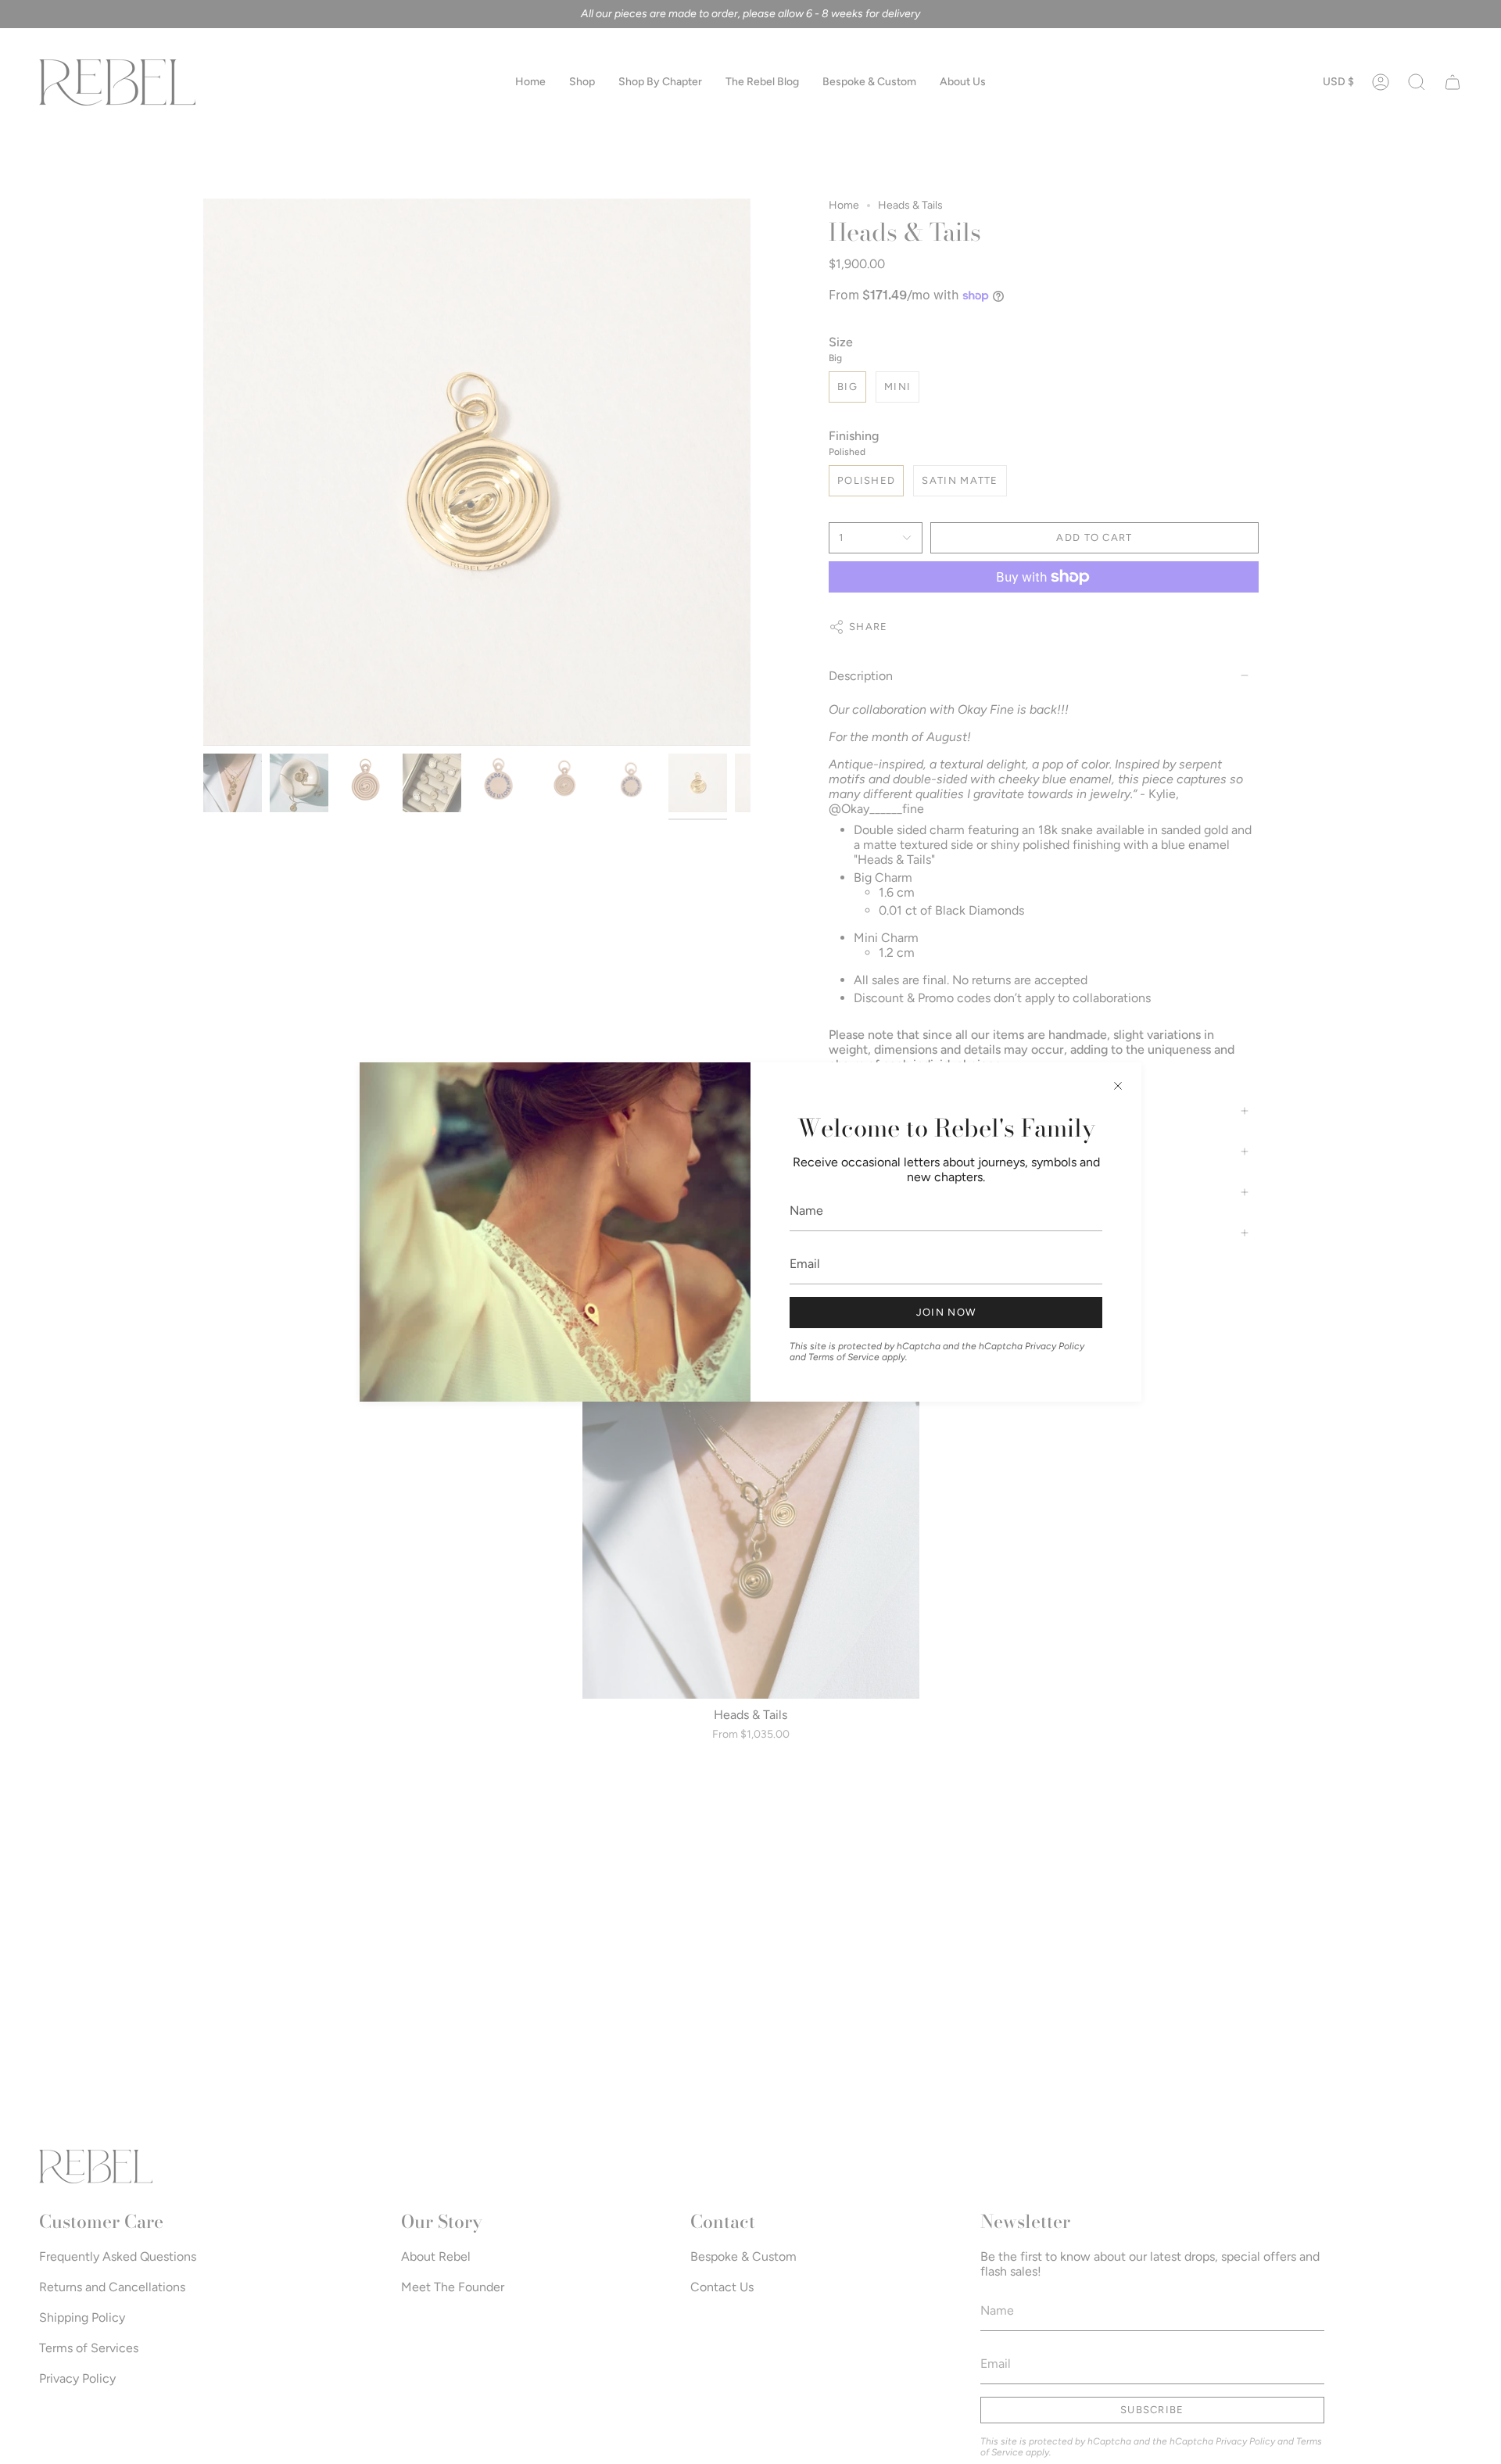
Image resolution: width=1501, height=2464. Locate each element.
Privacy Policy (1055, 1346)
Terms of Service (844, 1357)
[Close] (1118, 1086)
